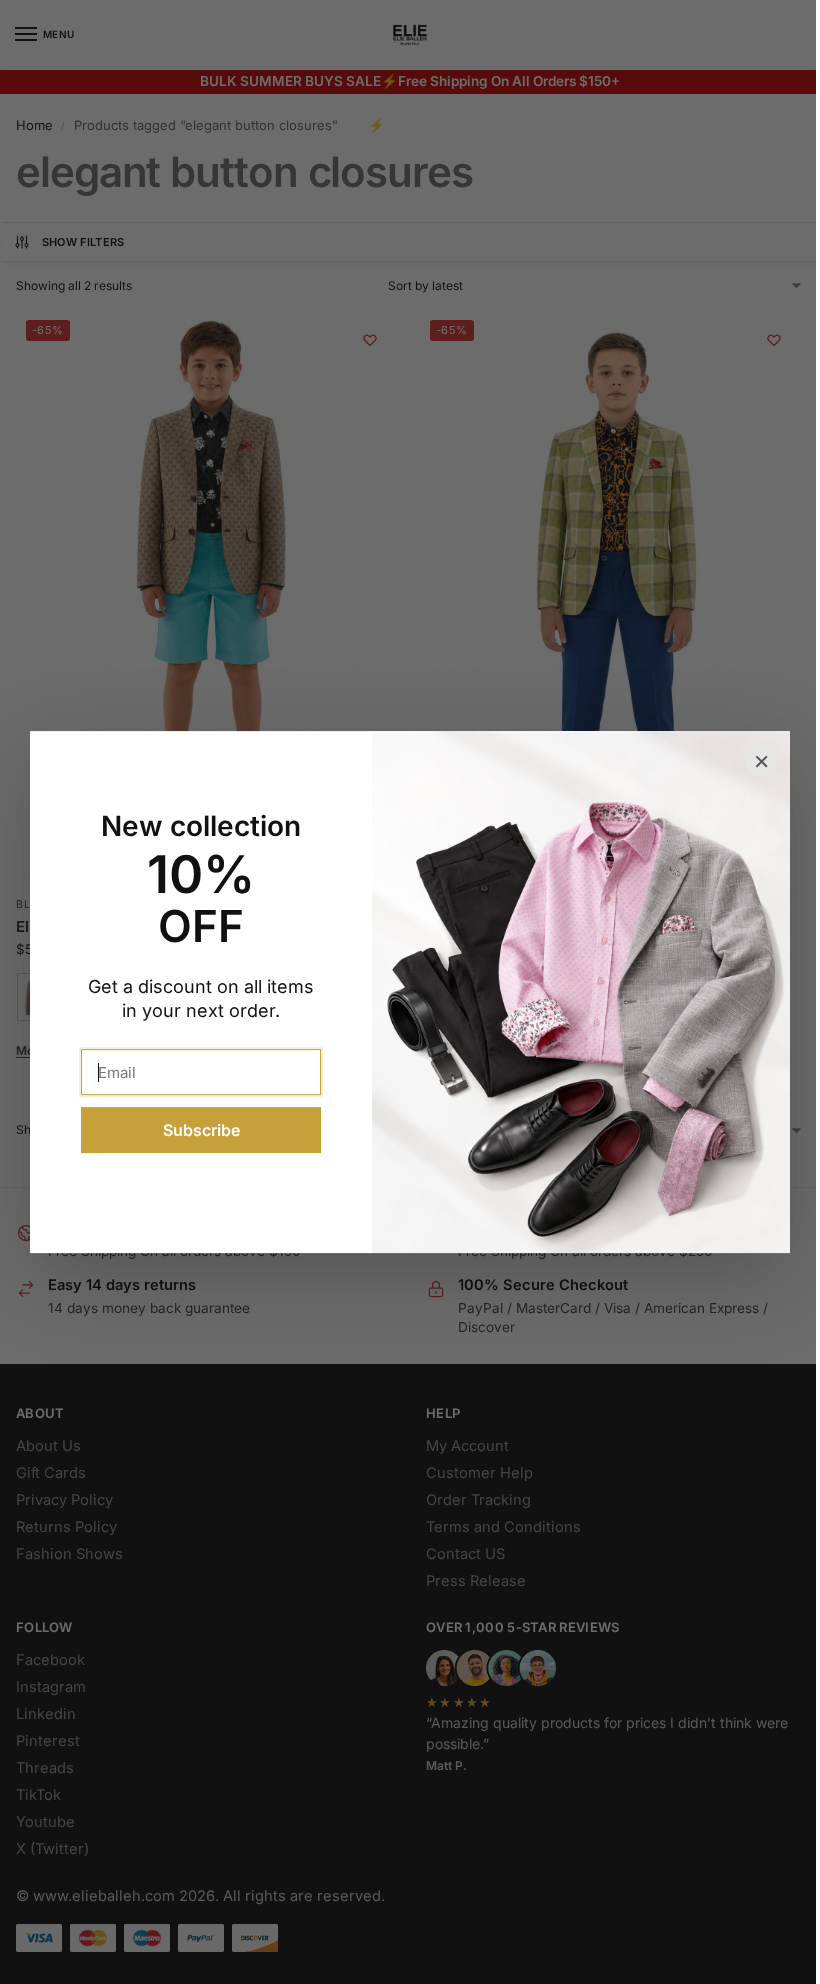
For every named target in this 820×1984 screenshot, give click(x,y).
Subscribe (193, 1130)
